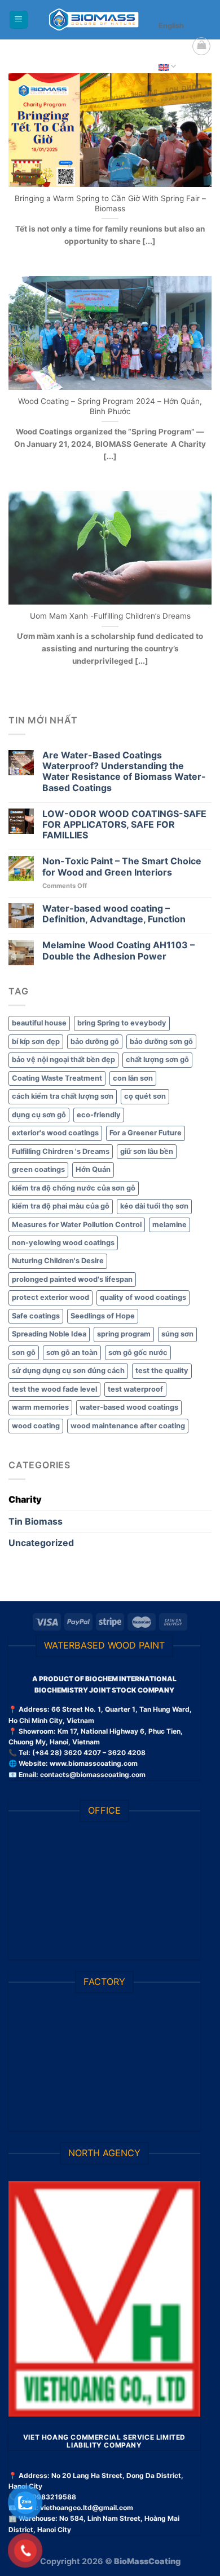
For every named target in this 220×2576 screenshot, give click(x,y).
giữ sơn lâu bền (147, 1151)
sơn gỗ (24, 1353)
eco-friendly (99, 1115)
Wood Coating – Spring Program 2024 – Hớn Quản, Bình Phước (110, 406)
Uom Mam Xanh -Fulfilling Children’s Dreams (110, 616)
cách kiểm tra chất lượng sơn (63, 1096)
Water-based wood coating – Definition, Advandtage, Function (114, 914)
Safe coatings (36, 1316)
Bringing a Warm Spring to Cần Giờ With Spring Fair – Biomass (110, 203)
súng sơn (177, 1334)
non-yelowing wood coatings (63, 1243)
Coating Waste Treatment (57, 1078)
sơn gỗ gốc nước (138, 1353)
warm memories (40, 1407)
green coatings (38, 1169)
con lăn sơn (133, 1078)
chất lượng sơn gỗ (157, 1060)
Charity (25, 1499)
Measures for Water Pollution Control (77, 1225)
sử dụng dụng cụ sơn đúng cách (68, 1371)
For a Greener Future (146, 1133)
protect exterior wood (50, 1297)
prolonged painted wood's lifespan (72, 1279)
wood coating (36, 1426)
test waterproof (135, 1389)
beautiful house (39, 1023)
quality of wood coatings (143, 1297)
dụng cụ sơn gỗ (39, 1115)
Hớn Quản (93, 1169)
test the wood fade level (54, 1389)
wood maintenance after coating (128, 1426)
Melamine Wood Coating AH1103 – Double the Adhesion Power (118, 951)
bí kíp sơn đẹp (36, 1041)
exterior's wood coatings (55, 1133)
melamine (170, 1225)
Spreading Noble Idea (49, 1334)
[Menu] (19, 20)
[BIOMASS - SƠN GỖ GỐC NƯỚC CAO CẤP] (94, 20)
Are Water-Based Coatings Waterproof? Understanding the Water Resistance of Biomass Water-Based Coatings (124, 772)
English (171, 26)
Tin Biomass (36, 1521)
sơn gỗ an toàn (72, 1353)
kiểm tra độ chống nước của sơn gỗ (74, 1188)
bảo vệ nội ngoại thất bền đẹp (63, 1060)
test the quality (162, 1371)
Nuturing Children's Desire (58, 1261)
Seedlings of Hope (103, 1316)
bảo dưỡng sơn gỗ (161, 1041)
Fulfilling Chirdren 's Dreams (61, 1151)
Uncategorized (41, 1543)
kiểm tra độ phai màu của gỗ (61, 1206)
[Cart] (201, 46)
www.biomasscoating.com (94, 1763)
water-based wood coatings (129, 1407)
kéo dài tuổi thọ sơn (154, 1206)
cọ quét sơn (145, 1096)
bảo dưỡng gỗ (95, 1041)
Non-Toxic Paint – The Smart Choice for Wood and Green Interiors (122, 867)
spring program (124, 1334)
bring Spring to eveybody (122, 1023)
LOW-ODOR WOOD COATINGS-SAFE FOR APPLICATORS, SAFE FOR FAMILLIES (124, 825)
